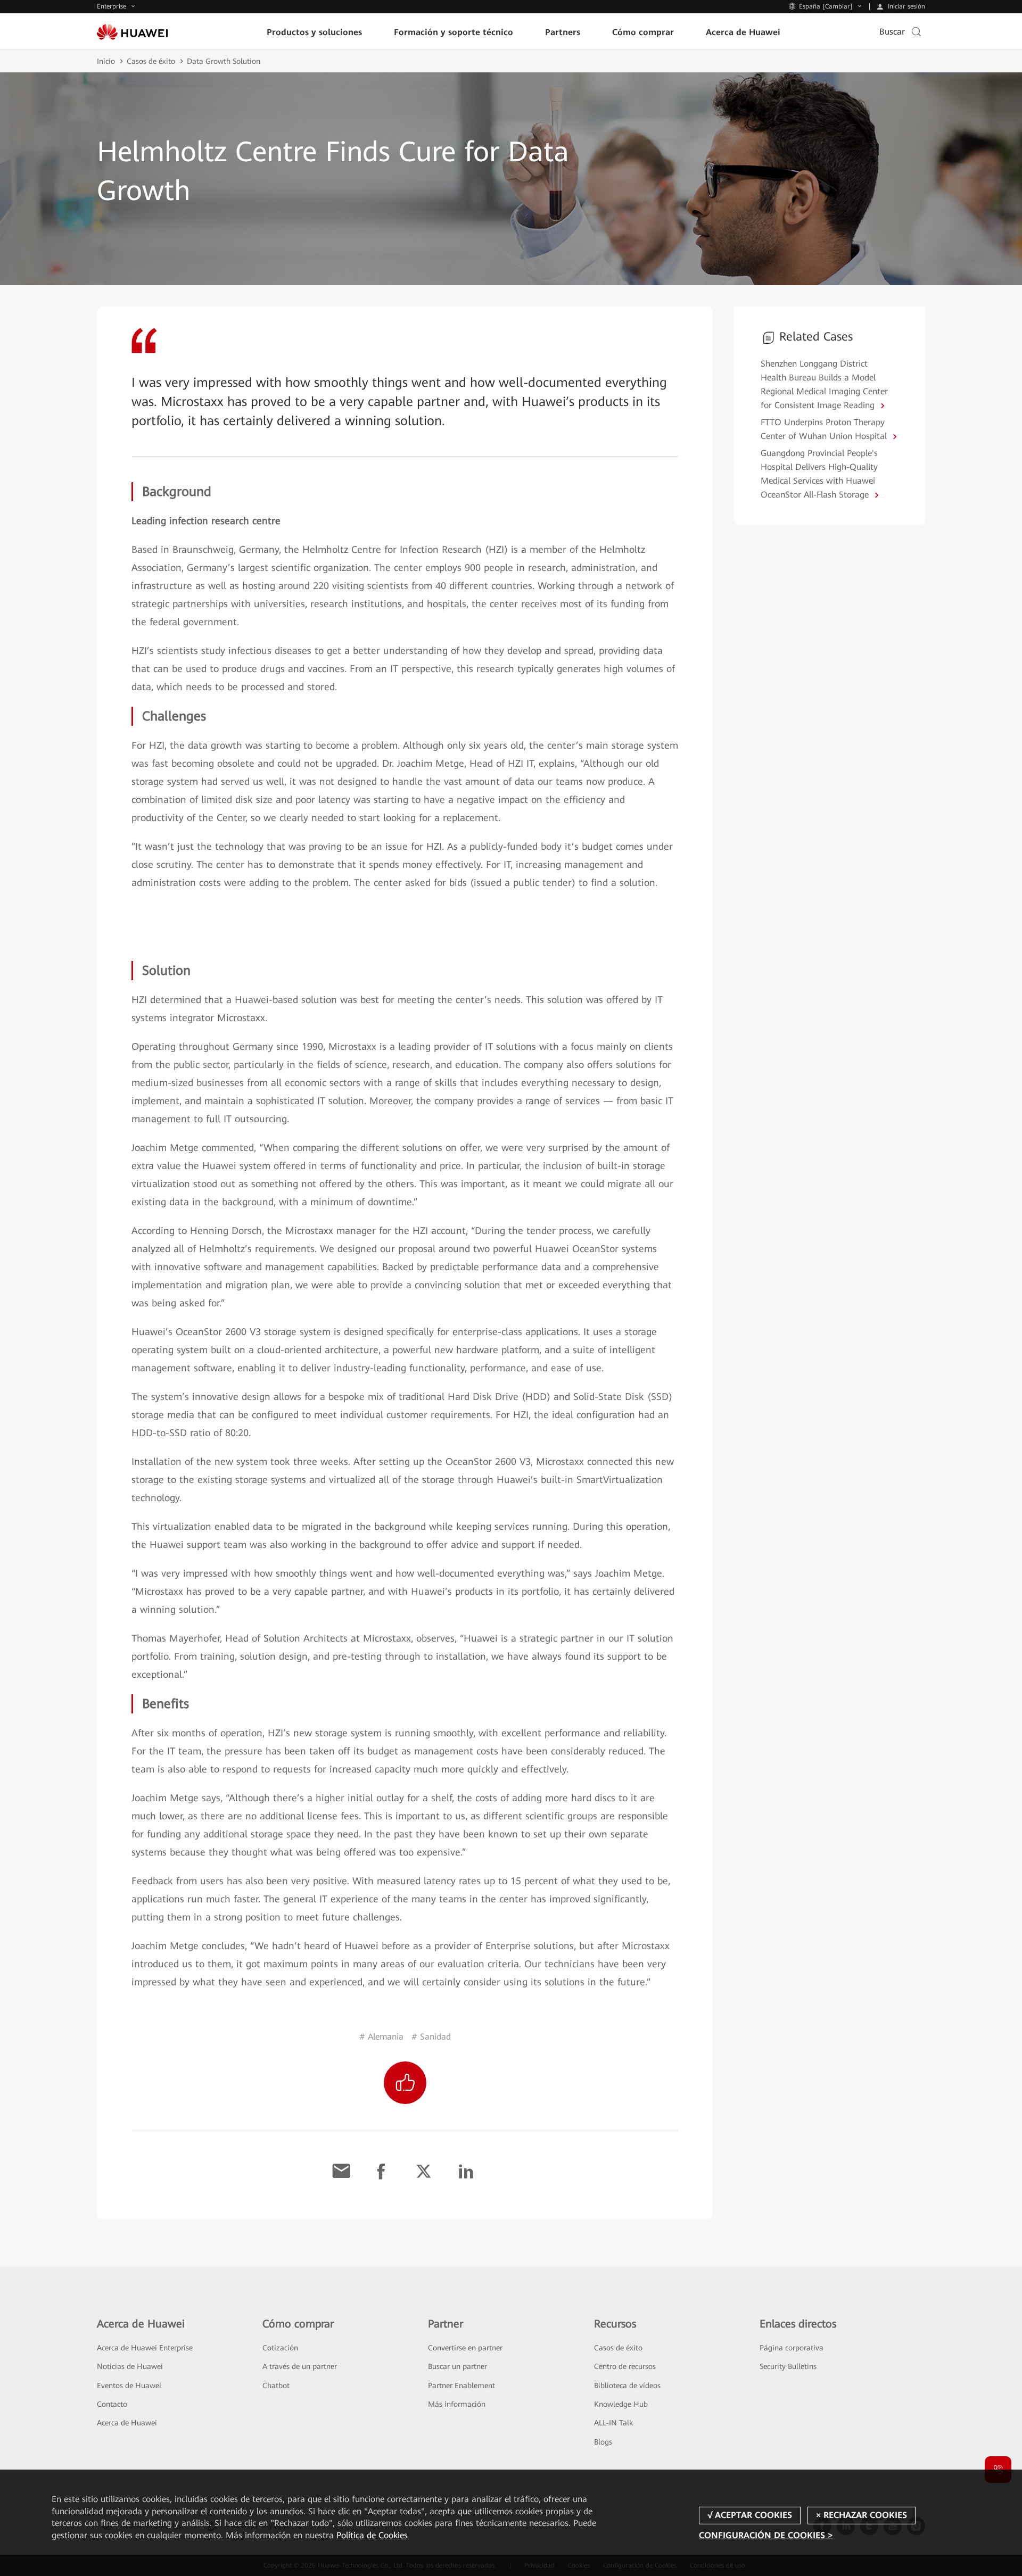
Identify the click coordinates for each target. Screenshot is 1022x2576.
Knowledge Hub (621, 2404)
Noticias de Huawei (130, 2366)
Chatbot (276, 2386)
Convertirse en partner (465, 2348)
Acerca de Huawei (127, 2423)
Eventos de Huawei (129, 2386)
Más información (457, 2404)
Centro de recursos (625, 2366)
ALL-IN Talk (613, 2423)
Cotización (280, 2348)
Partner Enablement (461, 2386)
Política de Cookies (372, 2535)
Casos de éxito (151, 61)
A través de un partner (300, 2366)
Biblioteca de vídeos (627, 2386)
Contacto (112, 2404)
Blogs (603, 2442)
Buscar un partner (458, 2366)
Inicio (106, 61)
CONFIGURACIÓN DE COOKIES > (766, 2535)
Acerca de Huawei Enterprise (145, 2348)
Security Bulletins (788, 2366)
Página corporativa (792, 2348)
